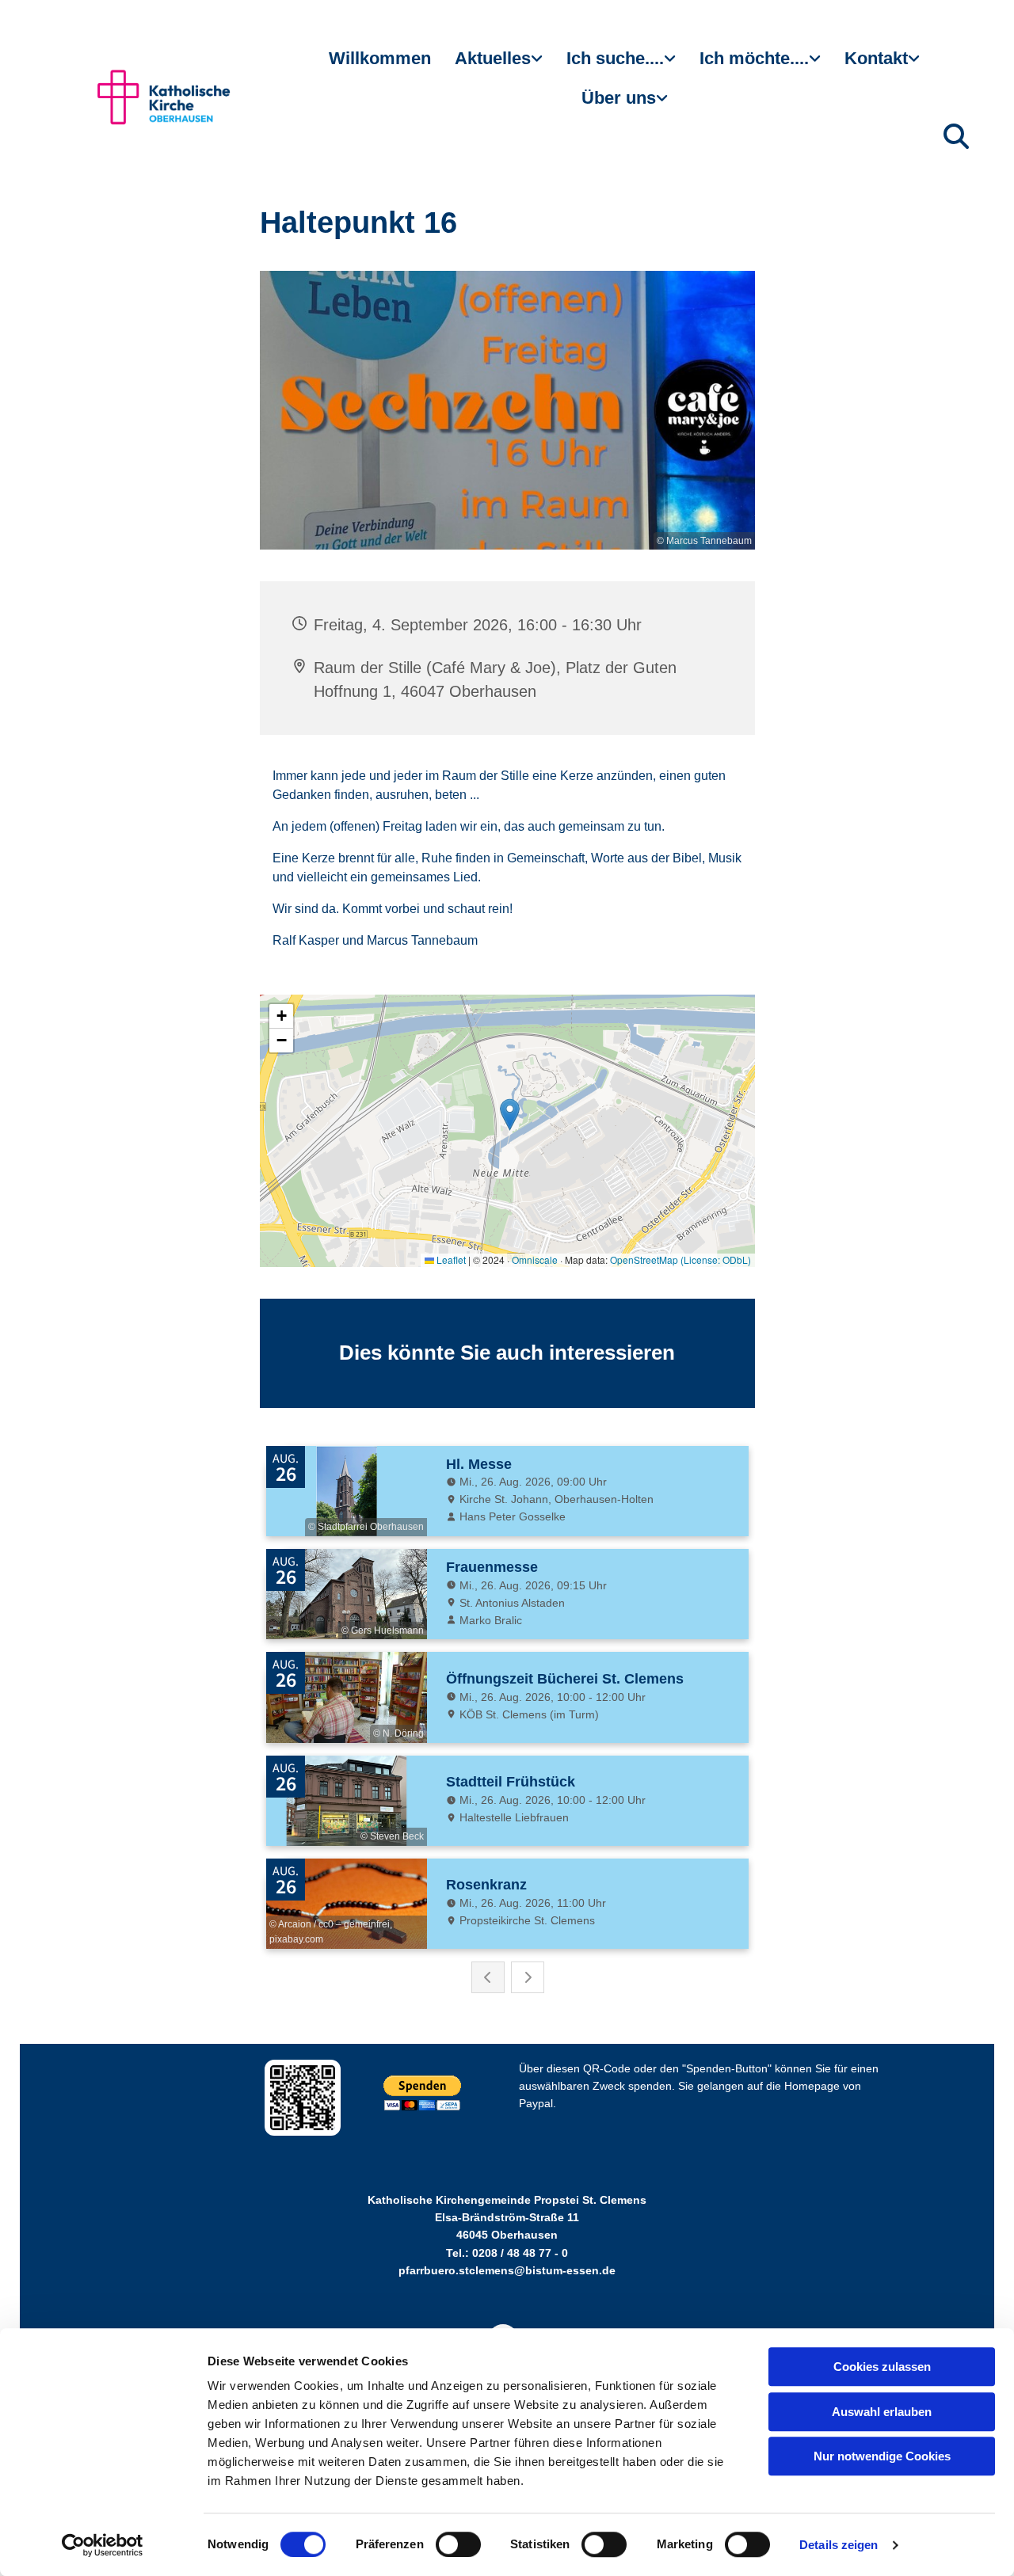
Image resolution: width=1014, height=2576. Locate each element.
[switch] (458, 2544)
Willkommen (380, 58)
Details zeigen (839, 2545)
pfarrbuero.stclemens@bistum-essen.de (507, 2270)
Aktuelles (493, 58)
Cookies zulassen (882, 2367)
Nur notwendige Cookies (882, 2456)
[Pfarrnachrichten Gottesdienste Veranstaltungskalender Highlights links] (539, 65)
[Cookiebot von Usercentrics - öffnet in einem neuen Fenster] (103, 2545)
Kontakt (876, 58)
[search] (956, 136)
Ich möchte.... (754, 58)
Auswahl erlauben (882, 2412)
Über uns (619, 98)
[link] (499, 65)
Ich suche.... (615, 58)
